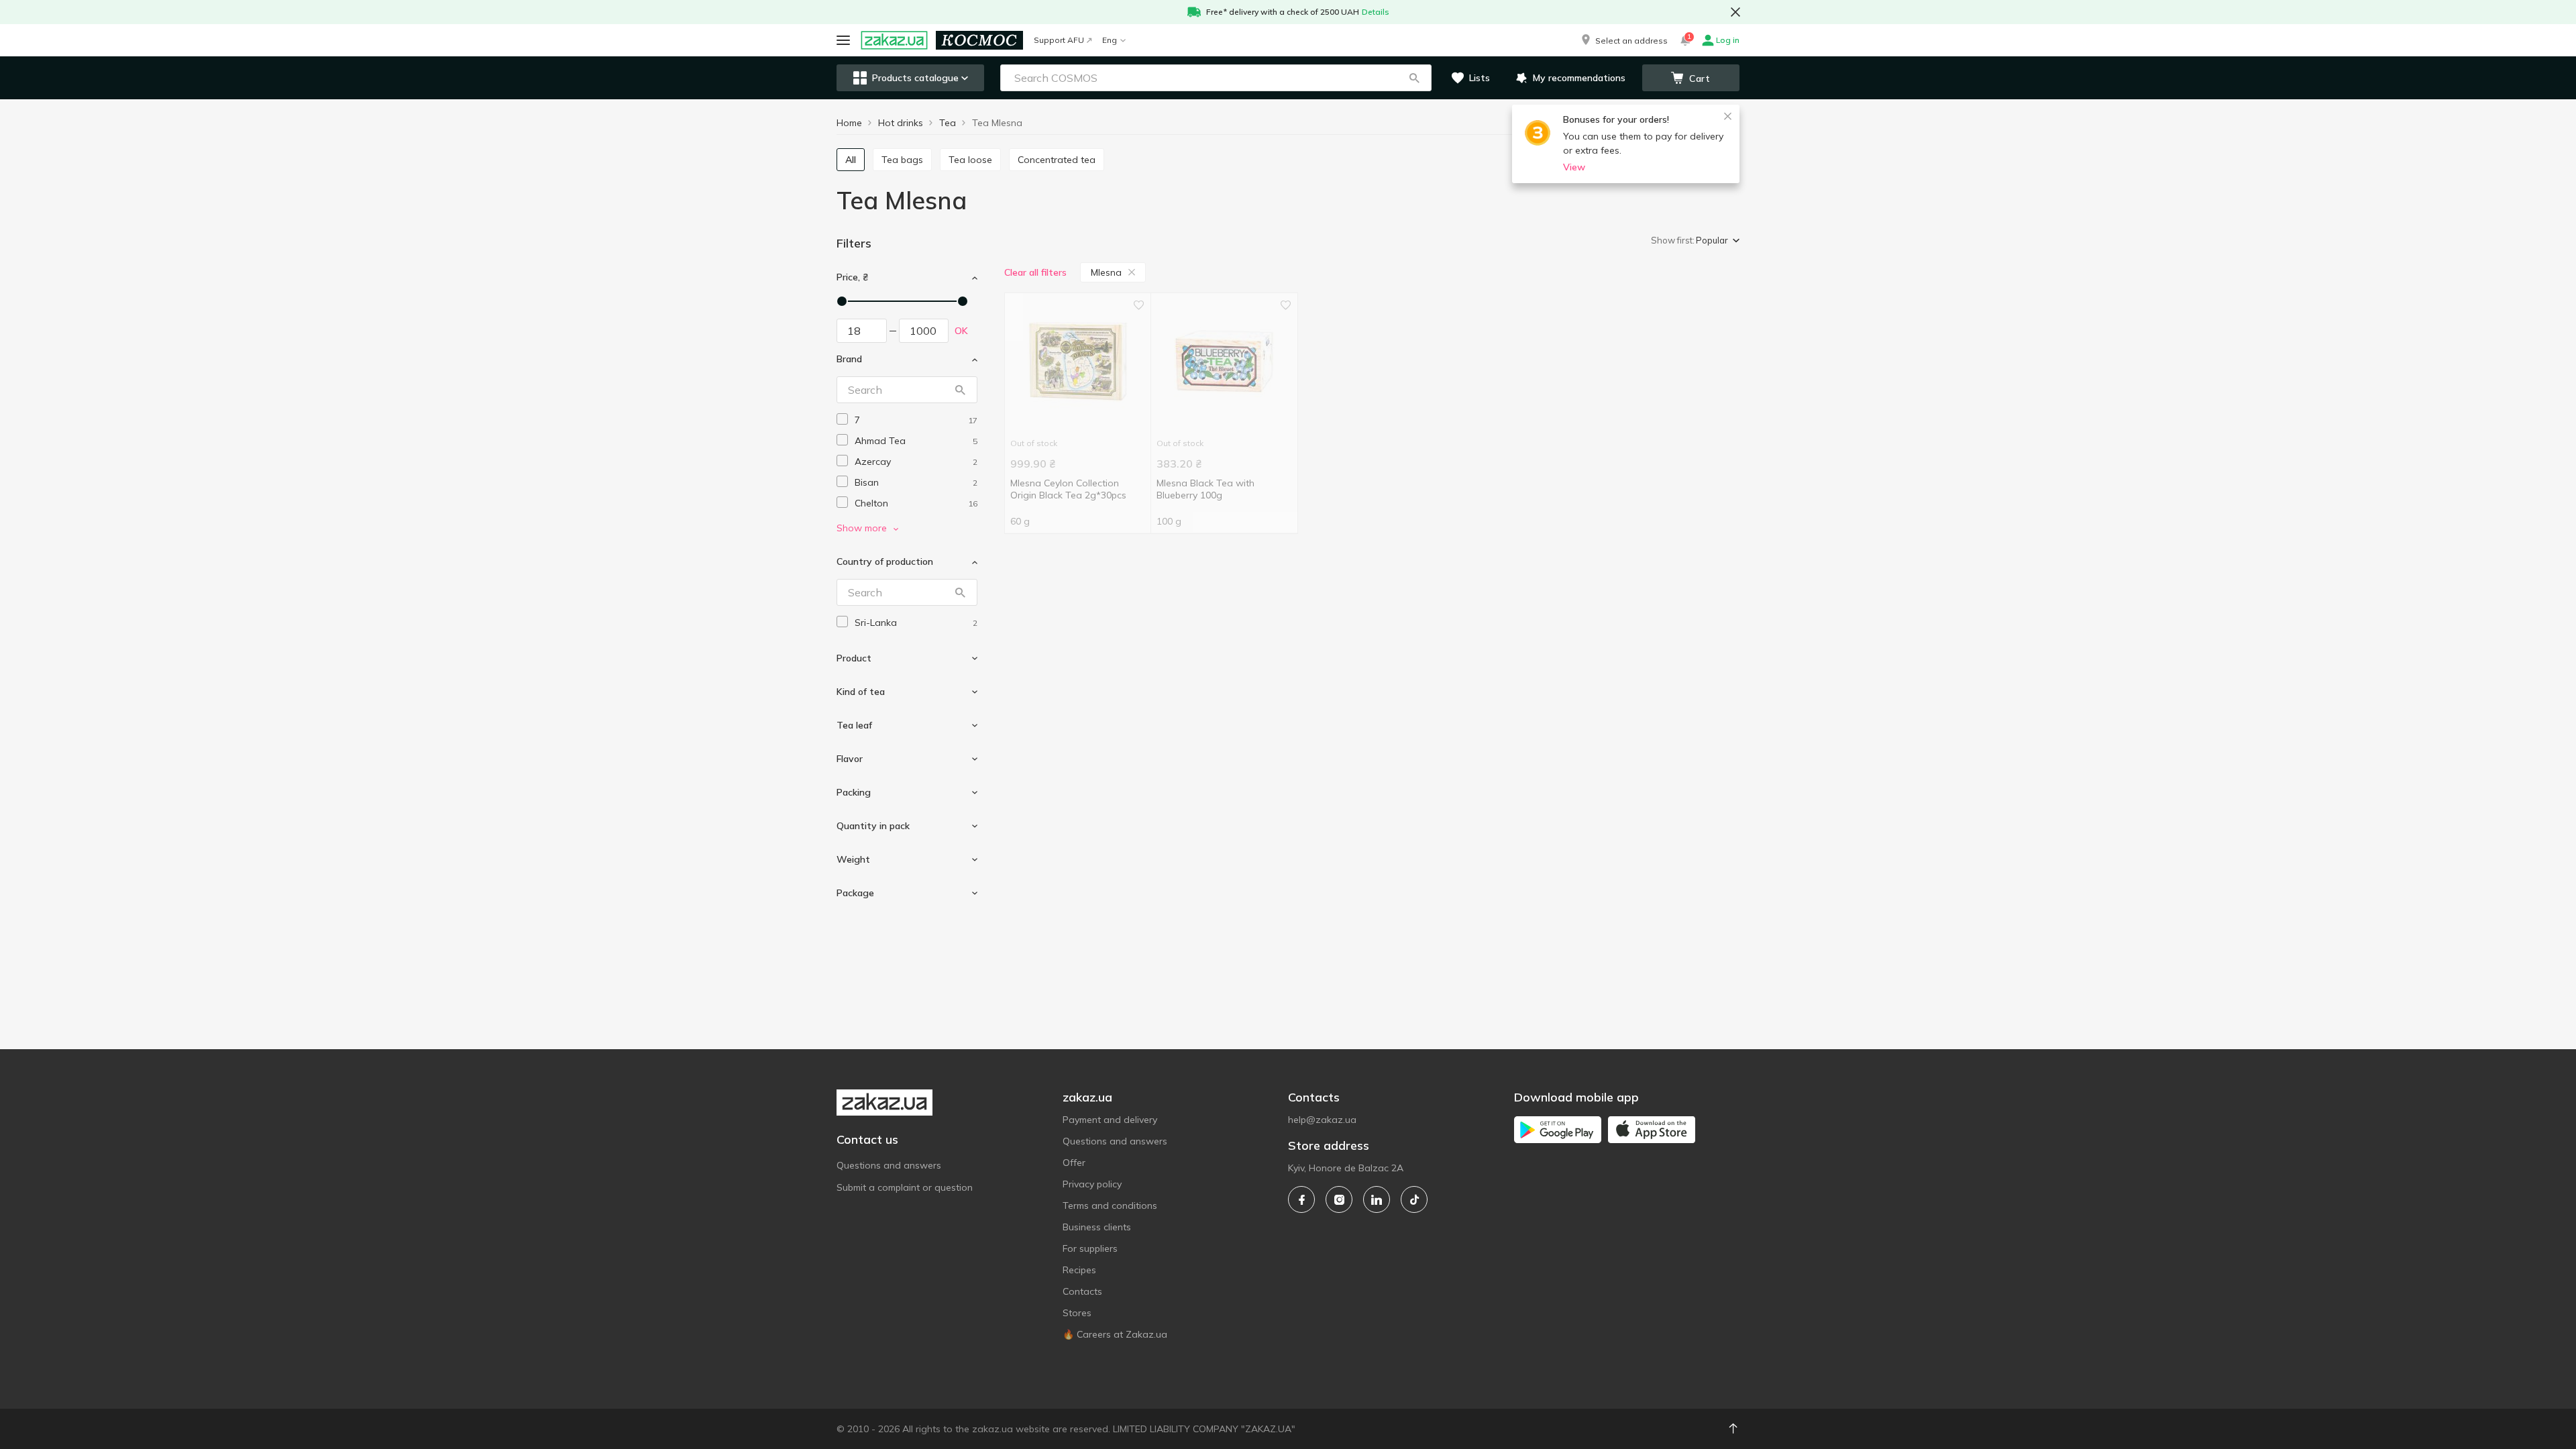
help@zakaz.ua (1322, 1120)
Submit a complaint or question (905, 1187)
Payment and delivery (1110, 1120)
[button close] (1735, 12)
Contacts (1082, 1291)
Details (1376, 12)
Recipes (1079, 1270)
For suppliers (1090, 1248)
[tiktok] (1414, 1199)
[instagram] (1339, 1199)
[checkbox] (842, 419)
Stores (1077, 1313)
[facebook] (1301, 1199)
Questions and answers (889, 1165)
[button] (1623, 40)
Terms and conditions (1110, 1205)
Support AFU (1059, 40)
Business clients (1097, 1227)
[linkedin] (1377, 1199)
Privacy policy (1092, 1184)
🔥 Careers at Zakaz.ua (1115, 1334)
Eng (1110, 40)
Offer (1074, 1163)
